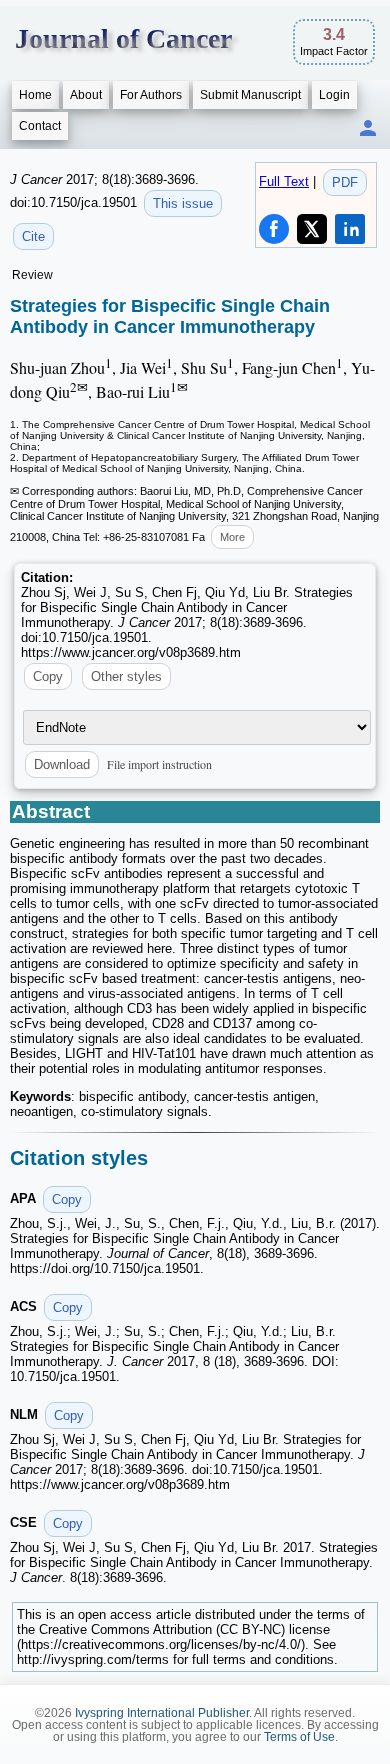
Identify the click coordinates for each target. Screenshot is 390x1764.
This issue (183, 203)
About (86, 95)
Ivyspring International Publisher (162, 1713)
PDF (345, 182)
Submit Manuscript (250, 95)
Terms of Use (299, 1737)
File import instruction (159, 764)
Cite (33, 236)
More (232, 537)
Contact (40, 126)
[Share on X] (312, 229)
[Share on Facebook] (274, 229)
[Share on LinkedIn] (350, 229)
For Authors (151, 95)
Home (35, 95)
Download (62, 764)
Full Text (284, 181)
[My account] (368, 129)
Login (334, 95)
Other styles (126, 676)
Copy (48, 676)
